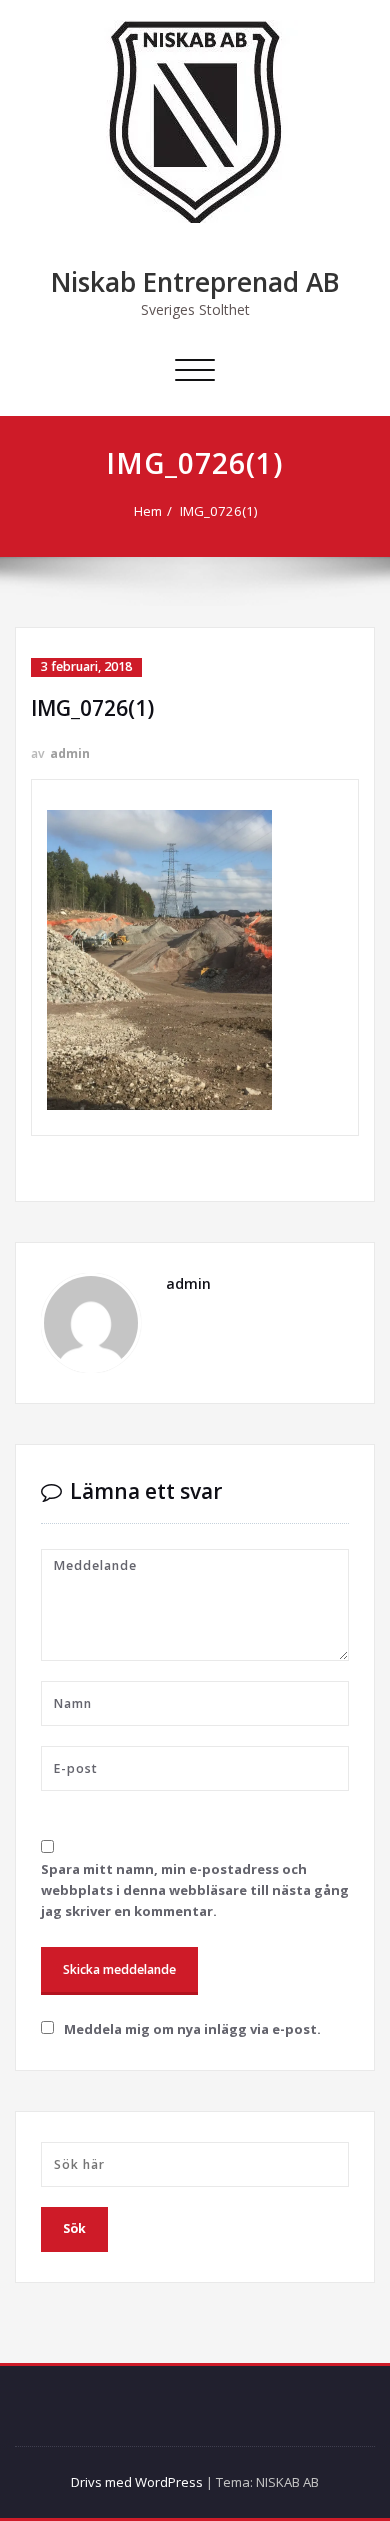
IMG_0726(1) (218, 511)
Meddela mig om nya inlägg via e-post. (192, 2029)
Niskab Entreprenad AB (195, 282)
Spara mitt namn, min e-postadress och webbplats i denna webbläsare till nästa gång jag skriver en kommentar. (195, 1890)
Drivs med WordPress (137, 2482)
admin (70, 753)
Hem (148, 511)
